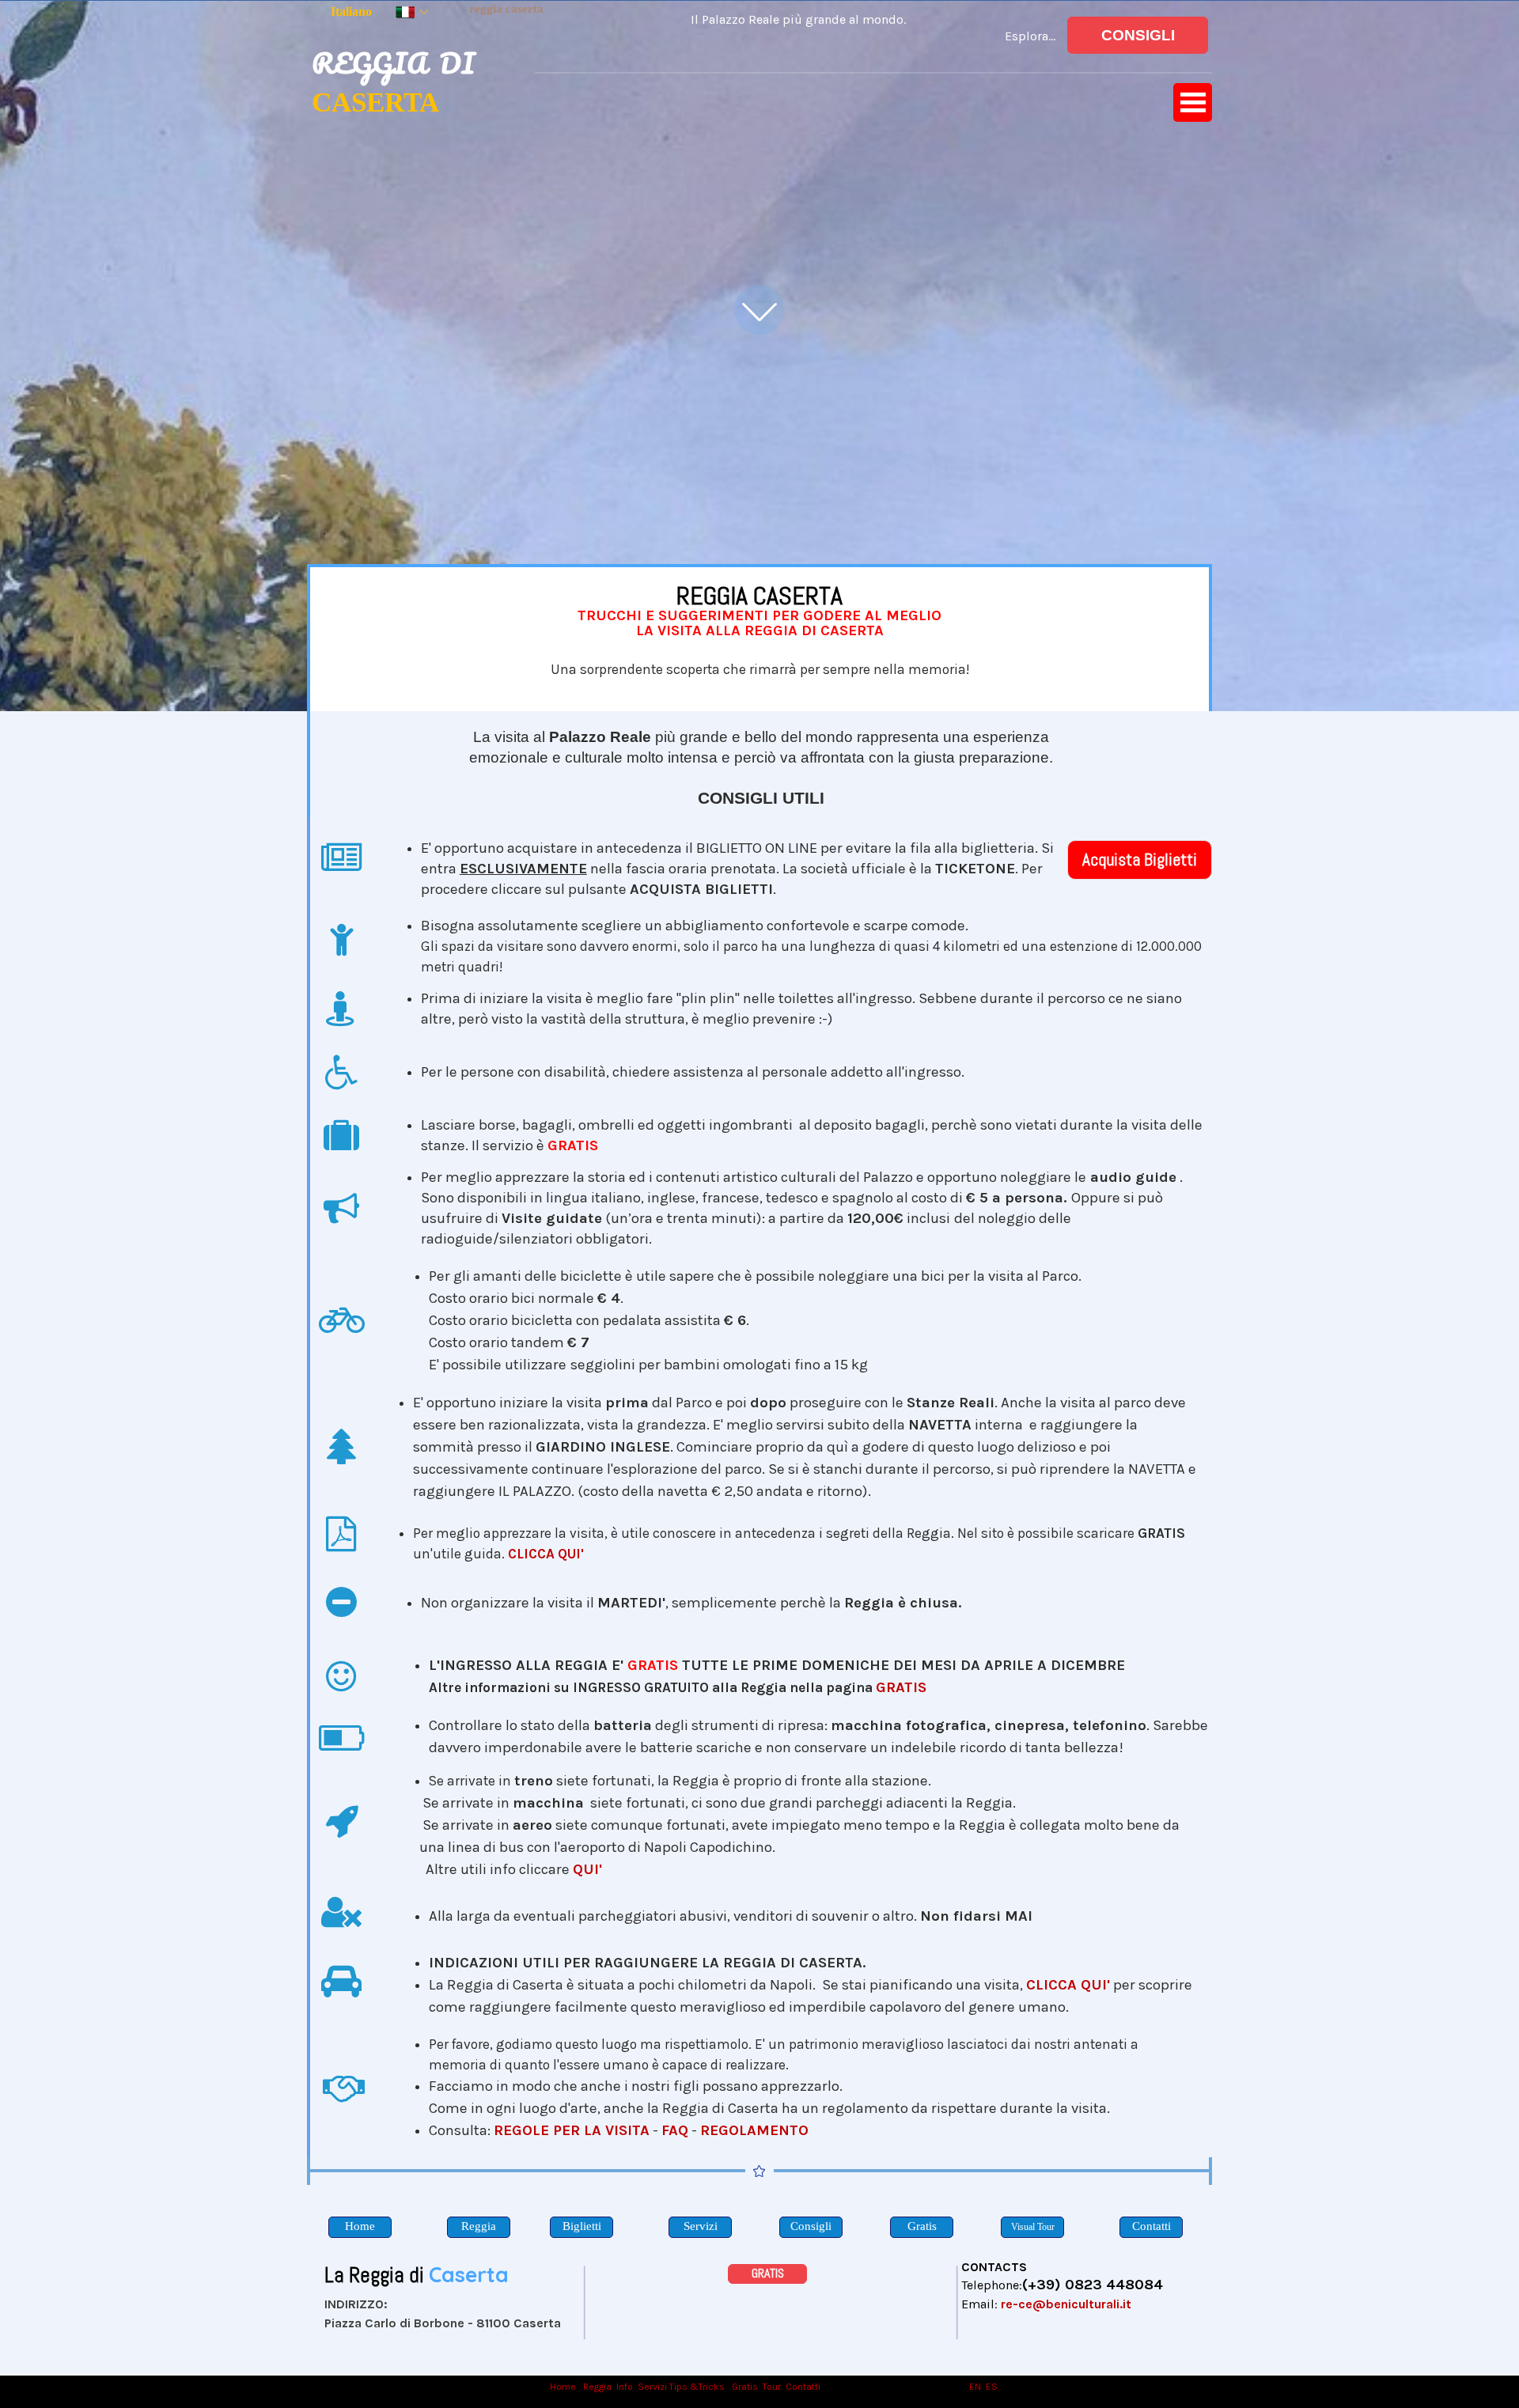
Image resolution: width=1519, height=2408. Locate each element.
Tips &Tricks (697, 2387)
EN (975, 2387)
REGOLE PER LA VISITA (572, 2130)
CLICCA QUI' (546, 1554)
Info (625, 2387)
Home (564, 2387)
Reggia (597, 2387)
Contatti (803, 2387)
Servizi (652, 2387)
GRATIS (901, 1687)
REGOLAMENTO (754, 2130)
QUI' (587, 1869)
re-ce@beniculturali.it (1066, 2304)
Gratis (745, 2387)
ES (992, 2387)
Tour (772, 2387)
